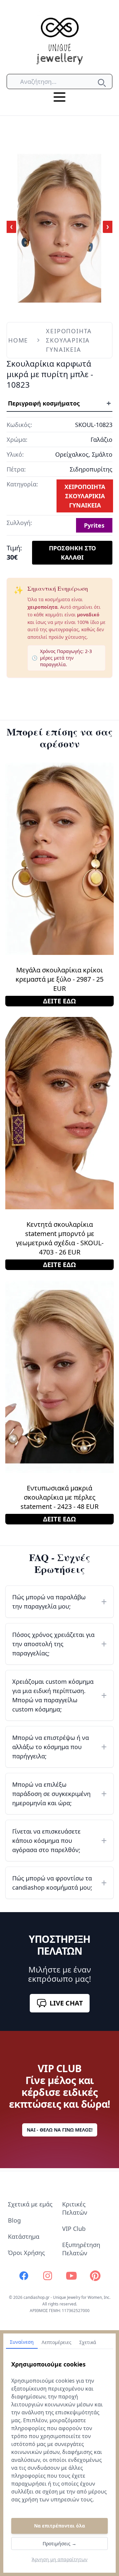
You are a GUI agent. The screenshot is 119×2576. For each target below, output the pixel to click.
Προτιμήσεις (59, 2543)
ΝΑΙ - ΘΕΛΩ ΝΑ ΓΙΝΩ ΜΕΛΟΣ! (60, 2130)
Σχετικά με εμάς (30, 2204)
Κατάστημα (24, 2236)
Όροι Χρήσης (26, 2253)
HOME (18, 340)
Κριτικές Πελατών (75, 2208)
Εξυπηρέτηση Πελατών (81, 2249)
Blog (14, 2220)
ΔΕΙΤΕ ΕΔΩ (59, 1001)
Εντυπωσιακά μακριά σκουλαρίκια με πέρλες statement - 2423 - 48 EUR (59, 1497)
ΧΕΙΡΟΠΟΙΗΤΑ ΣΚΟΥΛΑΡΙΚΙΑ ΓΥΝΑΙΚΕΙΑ (69, 340)
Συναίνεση (22, 2342)
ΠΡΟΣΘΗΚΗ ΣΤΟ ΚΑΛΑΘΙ (72, 553)
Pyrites (94, 525)
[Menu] (59, 97)
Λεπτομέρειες (57, 2342)
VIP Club (74, 2229)
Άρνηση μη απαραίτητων (60, 2559)
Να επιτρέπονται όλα (59, 2526)
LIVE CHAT (66, 2003)
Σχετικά (88, 2342)
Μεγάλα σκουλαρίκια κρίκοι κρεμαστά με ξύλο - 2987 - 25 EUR (59, 979)
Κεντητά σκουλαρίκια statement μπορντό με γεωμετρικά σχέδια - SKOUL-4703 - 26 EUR (60, 1238)
